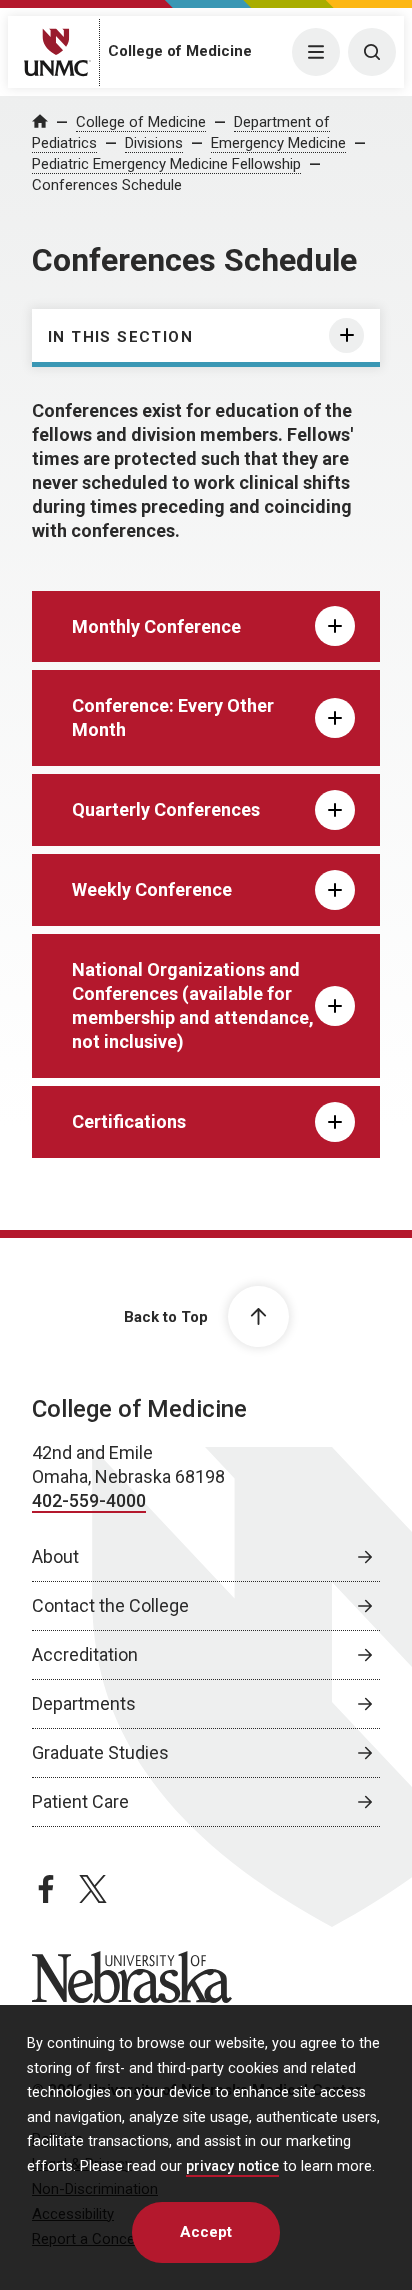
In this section (120, 337)
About (55, 1556)
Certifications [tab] (129, 1121)
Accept (206, 2232)
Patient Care (80, 1801)
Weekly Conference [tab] (152, 889)
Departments (84, 1703)
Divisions (154, 143)
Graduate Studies (100, 1752)
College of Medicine (180, 51)
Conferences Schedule (107, 185)
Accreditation (85, 1654)
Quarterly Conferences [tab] (166, 809)
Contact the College (110, 1605)
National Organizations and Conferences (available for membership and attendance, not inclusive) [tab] (193, 1005)
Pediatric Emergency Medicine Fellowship (166, 164)
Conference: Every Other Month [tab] (173, 717)
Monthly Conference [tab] (156, 626)
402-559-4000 (89, 1500)
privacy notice (232, 2166)
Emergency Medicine (278, 143)
